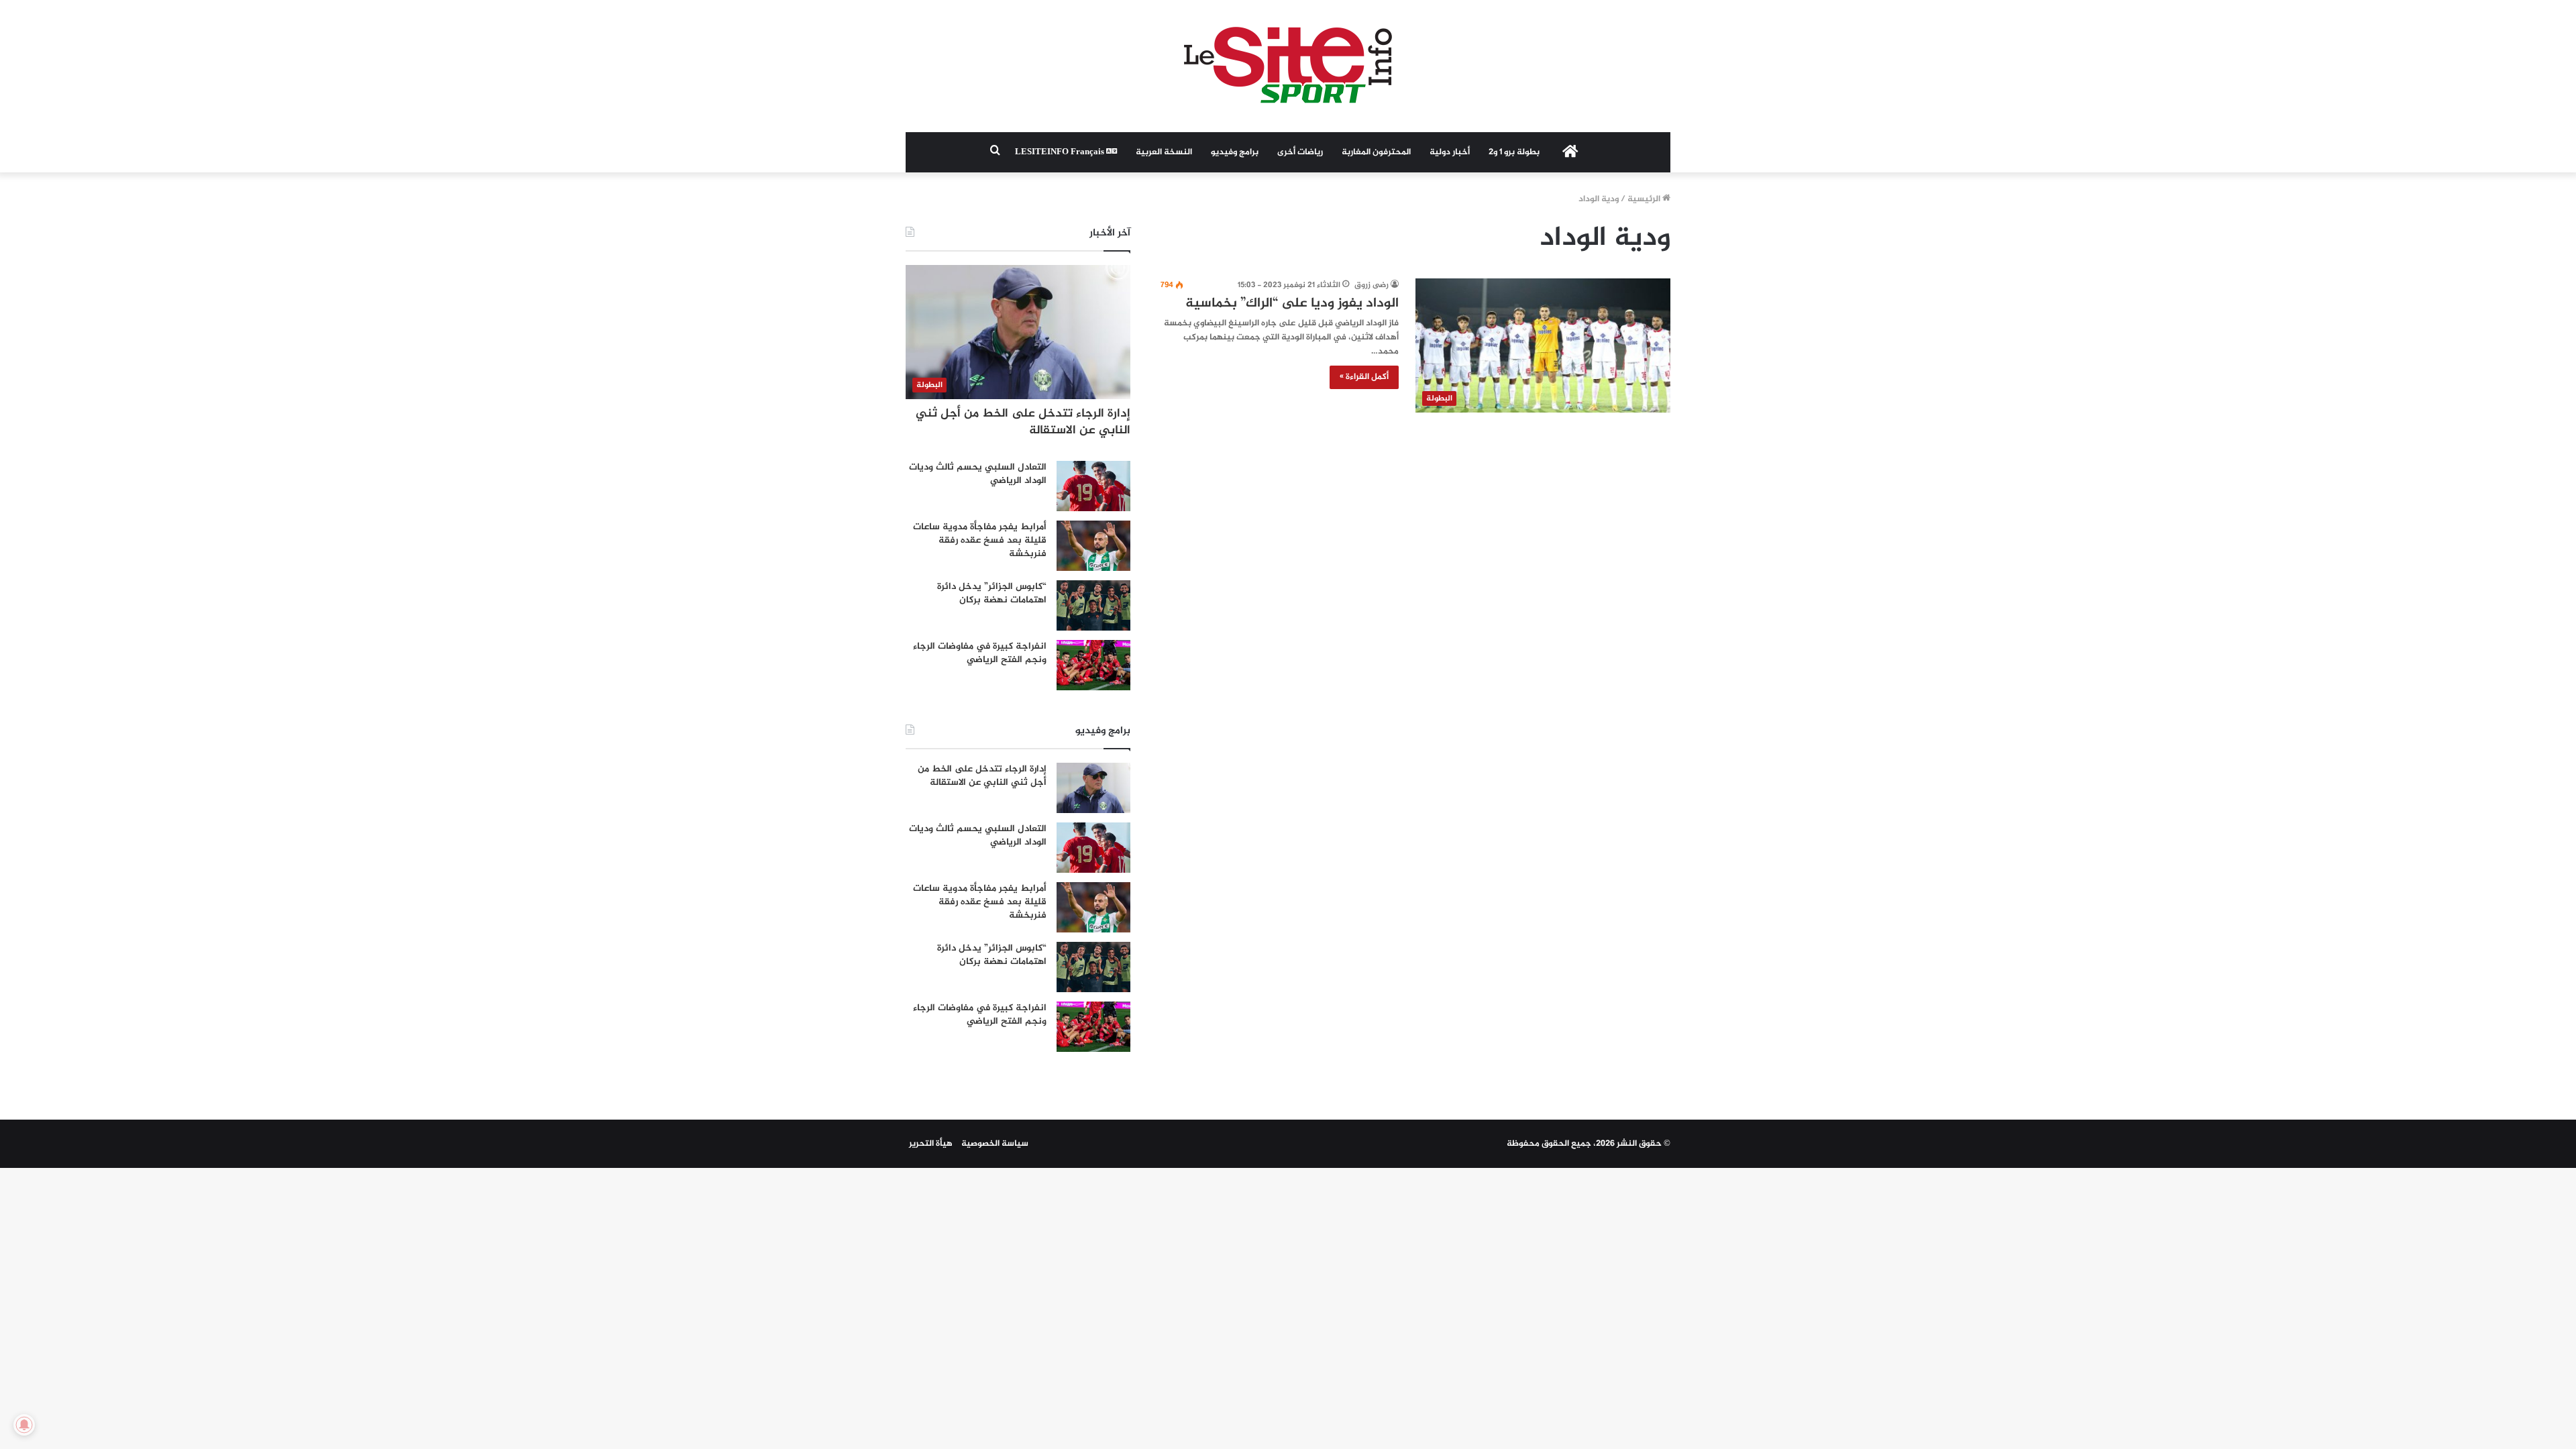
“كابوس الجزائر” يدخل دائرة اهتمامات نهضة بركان (992, 593)
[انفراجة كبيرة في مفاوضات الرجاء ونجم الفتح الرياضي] (1093, 665)
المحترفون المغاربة (1376, 152)
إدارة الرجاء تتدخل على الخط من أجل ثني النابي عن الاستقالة (1023, 422)
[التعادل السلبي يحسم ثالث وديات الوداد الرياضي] (1093, 486)
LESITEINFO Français (1061, 152)
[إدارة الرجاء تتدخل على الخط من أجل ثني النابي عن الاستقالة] (1093, 788)
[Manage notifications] (24, 1425)
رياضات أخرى (1300, 152)
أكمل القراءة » (1364, 377)
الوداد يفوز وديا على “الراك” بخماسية (1292, 304)
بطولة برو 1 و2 (1514, 152)
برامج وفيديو (1235, 152)
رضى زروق (1372, 285)
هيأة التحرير (931, 1144)
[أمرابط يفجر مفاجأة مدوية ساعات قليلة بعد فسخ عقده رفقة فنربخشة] (1093, 546)
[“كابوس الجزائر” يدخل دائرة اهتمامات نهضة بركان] (1093, 605)
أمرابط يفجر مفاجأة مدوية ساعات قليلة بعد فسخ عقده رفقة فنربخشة (980, 540)
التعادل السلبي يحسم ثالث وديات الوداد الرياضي (978, 474)
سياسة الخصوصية (995, 1144)
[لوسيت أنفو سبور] (1288, 66)
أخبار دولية (1450, 152)
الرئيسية (1645, 199)
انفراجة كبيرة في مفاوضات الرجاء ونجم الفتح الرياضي (980, 653)
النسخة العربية (1164, 152)
